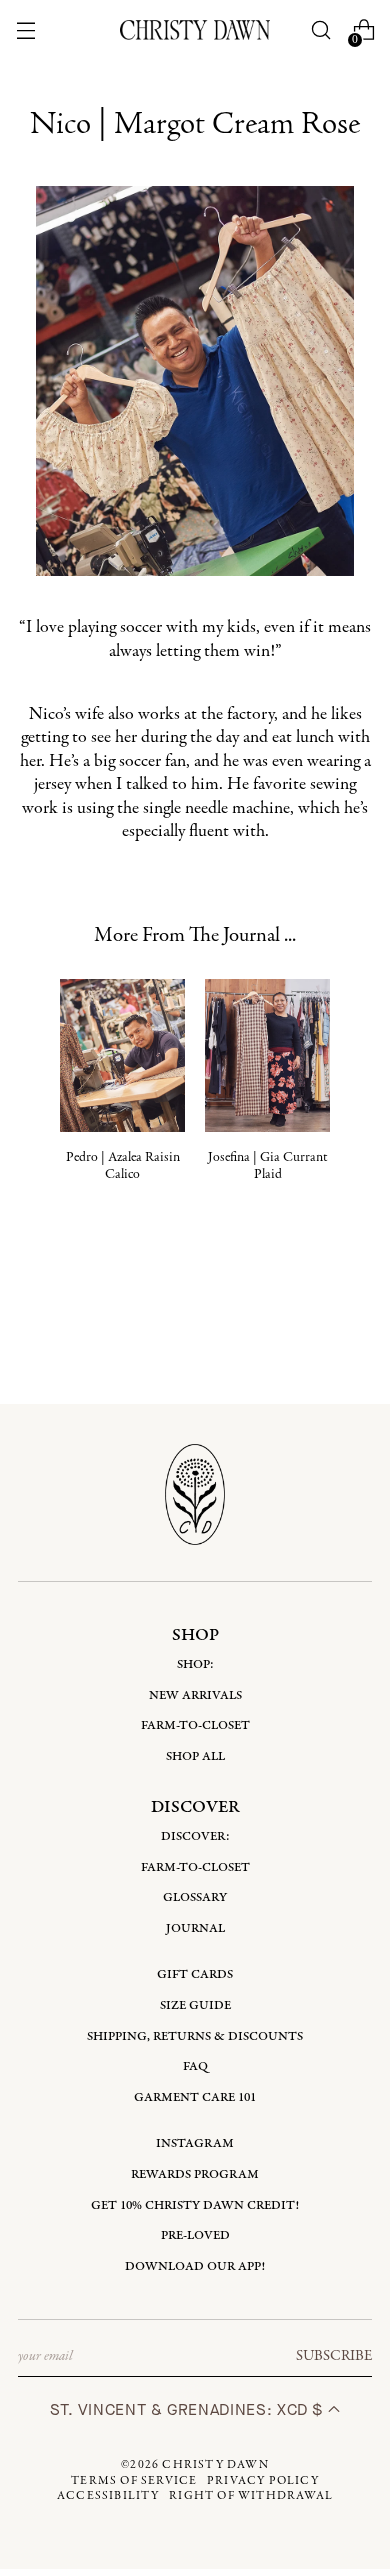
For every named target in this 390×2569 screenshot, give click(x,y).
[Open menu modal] (25, 30)
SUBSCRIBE (334, 2356)
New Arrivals (195, 1695)
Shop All (195, 1756)
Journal (195, 1928)
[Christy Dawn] (195, 29)
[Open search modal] (321, 30)
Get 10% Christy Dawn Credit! (195, 2205)
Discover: (195, 1836)
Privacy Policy (263, 2481)
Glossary (195, 1897)
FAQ (195, 2066)
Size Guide (195, 2005)
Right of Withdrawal (251, 2496)
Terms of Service (134, 2481)
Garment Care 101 (195, 2097)
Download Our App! (195, 2266)
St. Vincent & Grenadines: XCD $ (188, 2409)
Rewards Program (195, 2174)
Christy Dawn (215, 2465)
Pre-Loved (195, 2235)
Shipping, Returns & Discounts (195, 2036)
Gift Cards (195, 1974)
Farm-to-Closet (195, 1725)
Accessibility (108, 2496)
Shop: (195, 1664)
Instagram (195, 2143)
